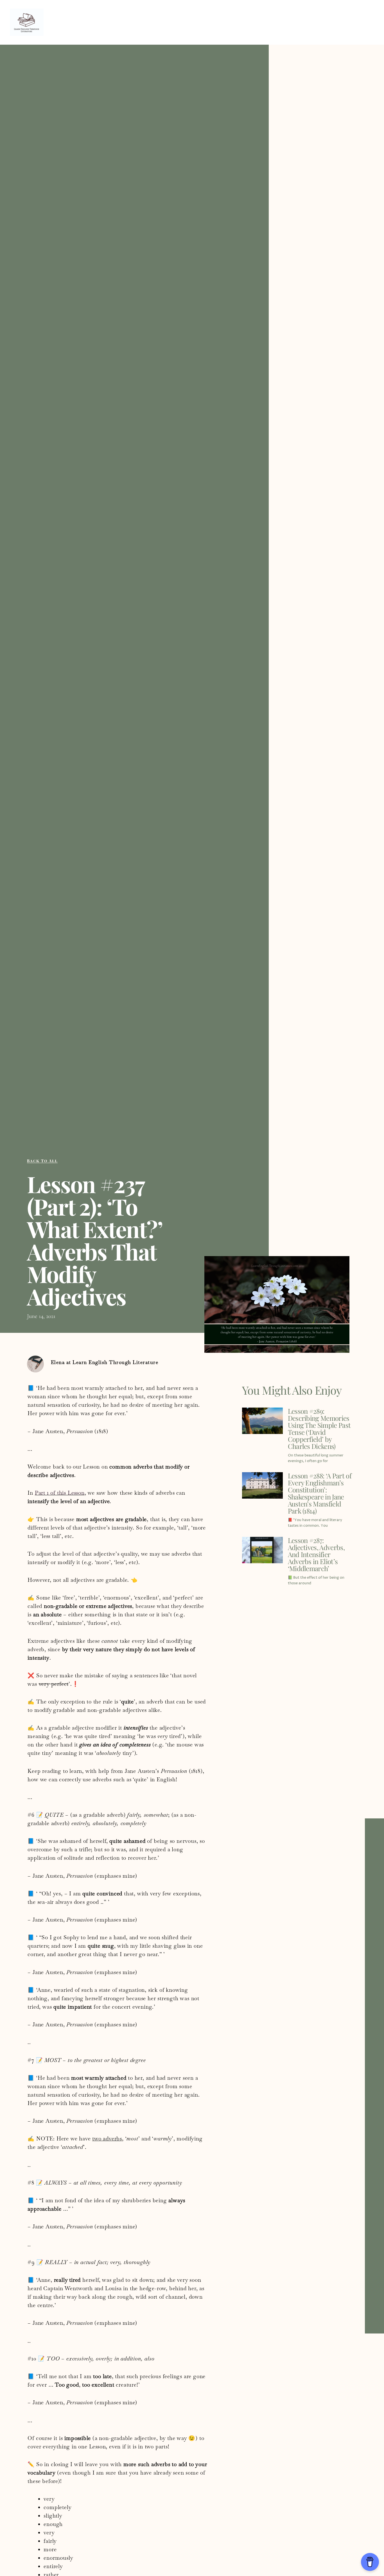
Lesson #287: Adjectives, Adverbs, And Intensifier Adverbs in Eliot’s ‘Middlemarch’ (316, 1554)
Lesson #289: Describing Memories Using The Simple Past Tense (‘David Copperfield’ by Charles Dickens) (319, 1429)
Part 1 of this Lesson (60, 1493)
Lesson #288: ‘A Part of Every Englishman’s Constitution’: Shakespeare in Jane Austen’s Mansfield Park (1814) (320, 1493)
